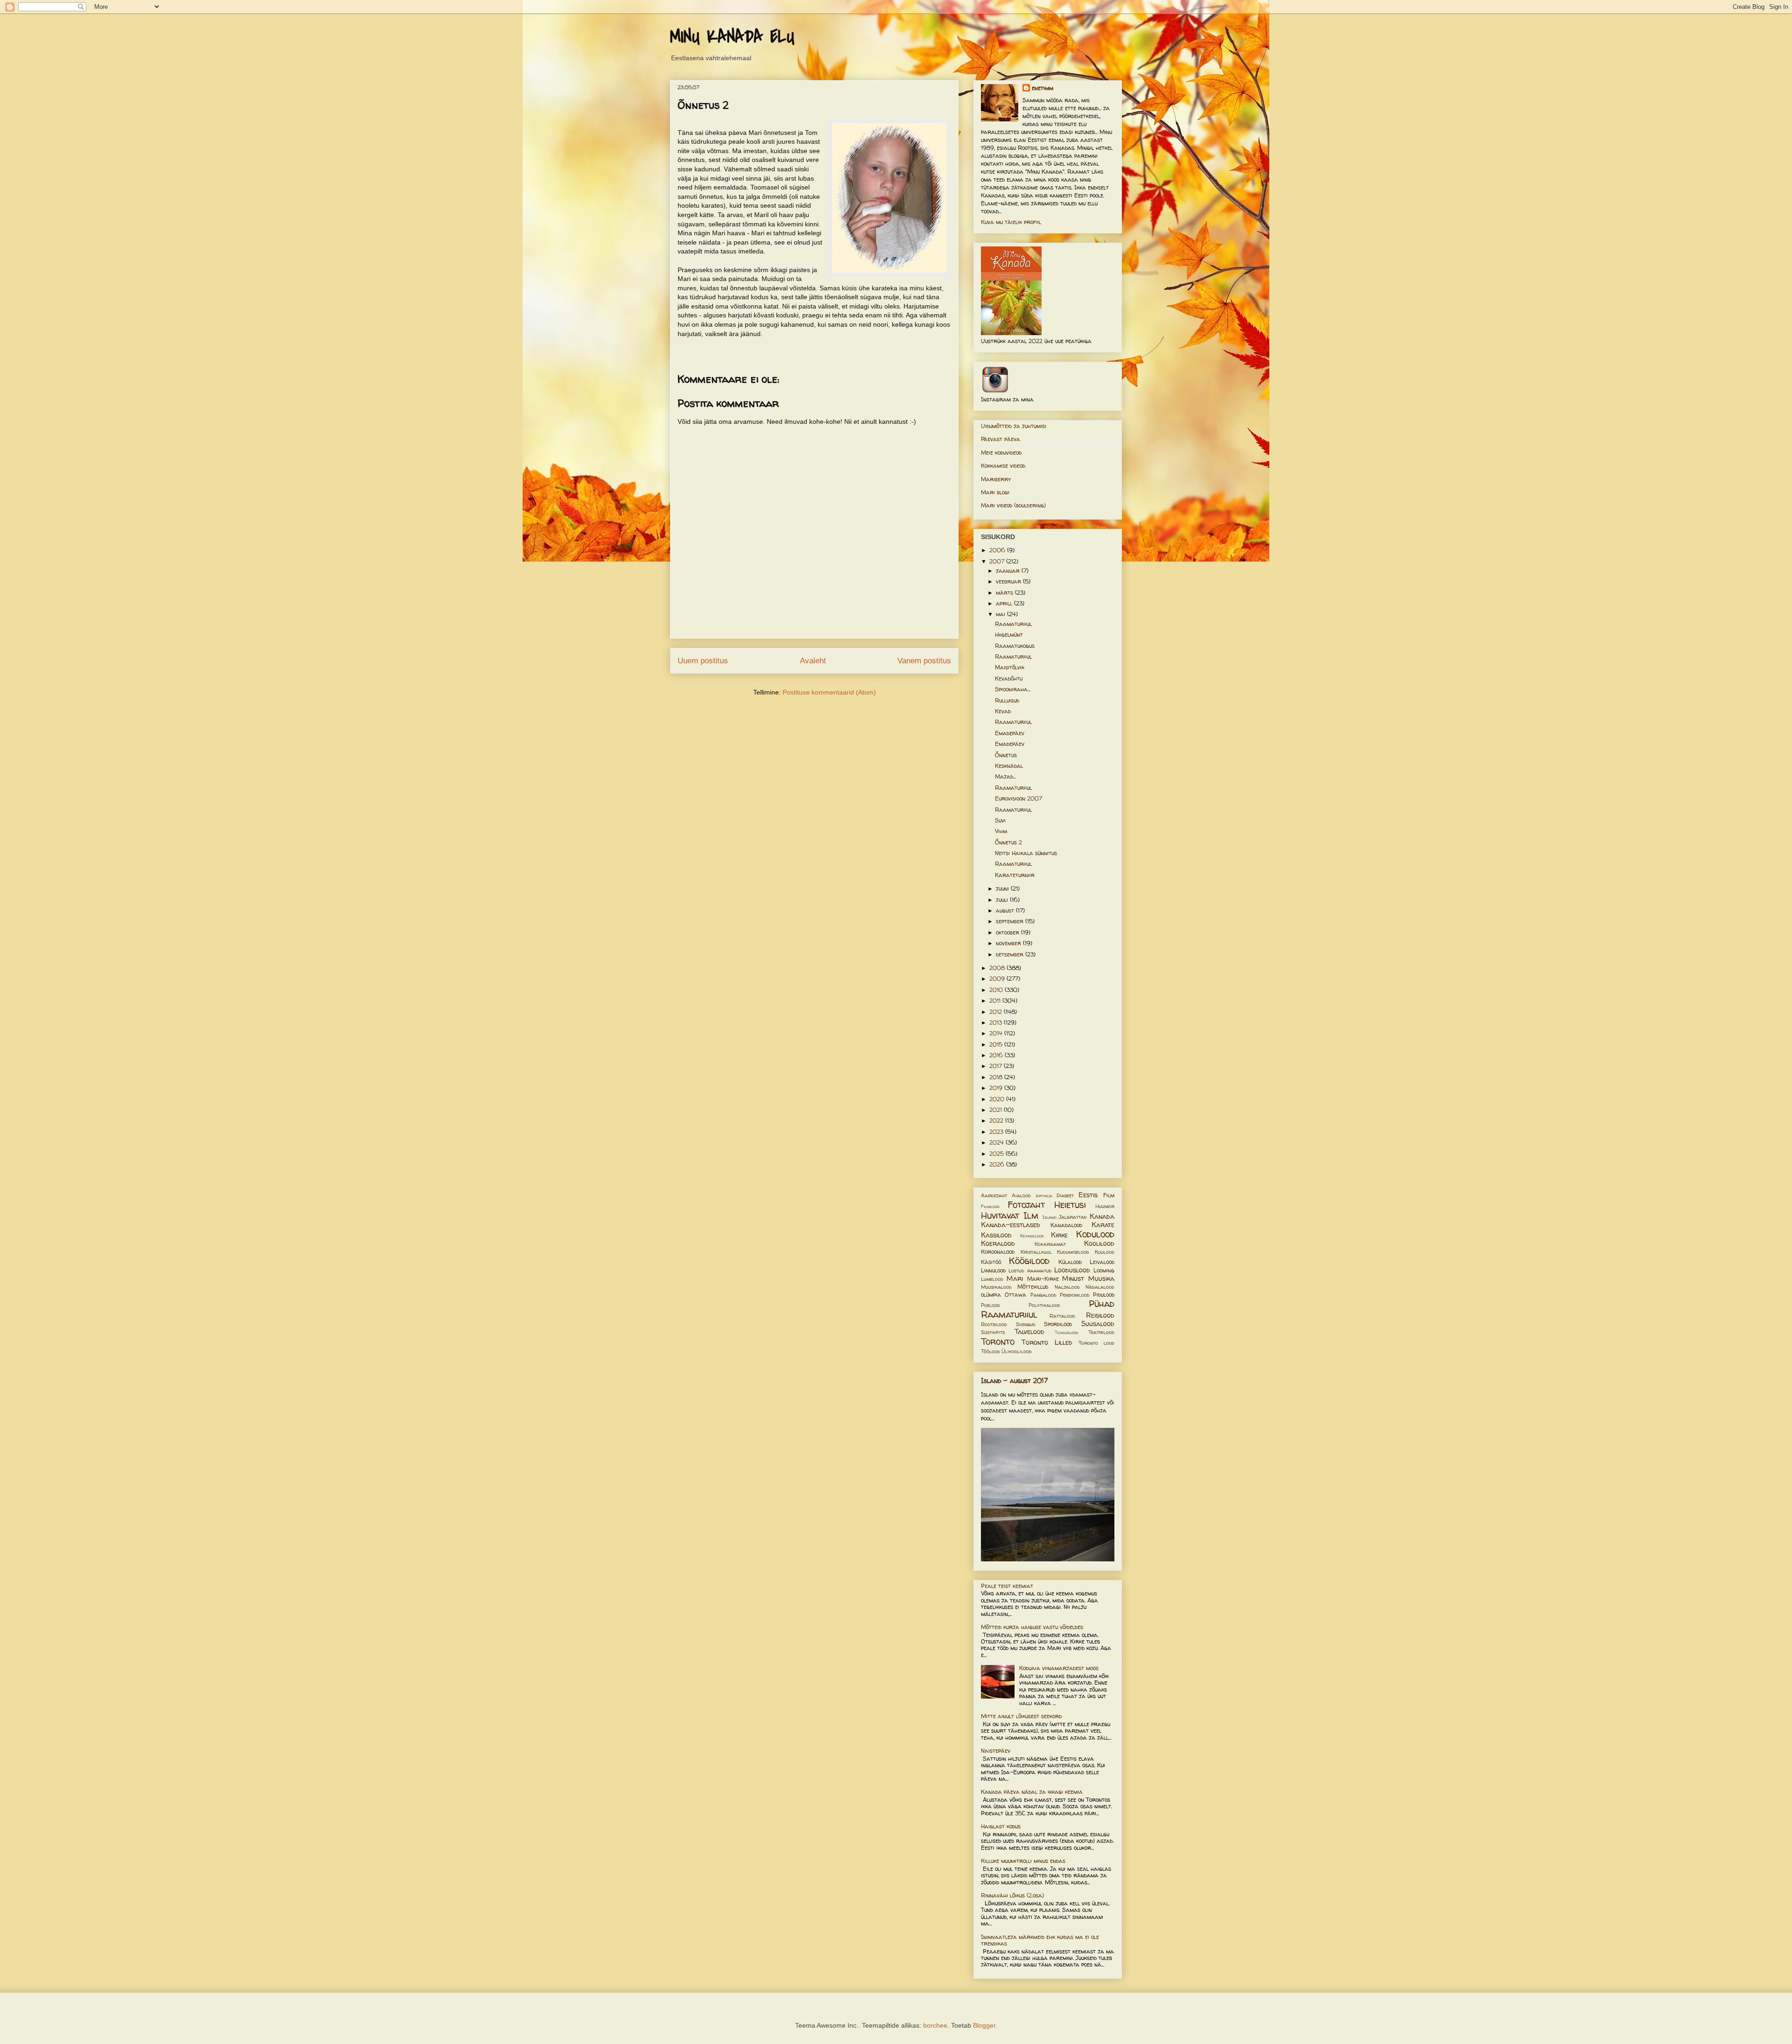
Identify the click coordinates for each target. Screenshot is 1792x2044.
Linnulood (993, 1270)
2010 (997, 990)
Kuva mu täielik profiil (1011, 222)
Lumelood (992, 1279)
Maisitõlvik (1010, 667)
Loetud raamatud (1030, 1271)
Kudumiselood (1073, 1252)
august (1006, 910)
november (1009, 943)
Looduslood (1072, 1270)
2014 (997, 1033)
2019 (997, 1088)
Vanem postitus (924, 661)
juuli (1003, 900)
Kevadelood (1032, 1236)
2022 (997, 1120)
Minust (1073, 1278)
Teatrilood (1101, 1332)
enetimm (1043, 88)
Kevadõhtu (1009, 678)
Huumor (1105, 1206)
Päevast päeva (1001, 439)
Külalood (1070, 1262)
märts (1005, 593)
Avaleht (813, 661)
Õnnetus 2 (1008, 842)
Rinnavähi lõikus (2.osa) (1012, 1895)
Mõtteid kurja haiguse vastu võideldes (1032, 1627)
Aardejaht (994, 1195)
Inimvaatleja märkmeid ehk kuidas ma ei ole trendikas (1040, 1940)
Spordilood (1058, 1324)
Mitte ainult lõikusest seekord (1021, 1716)
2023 (997, 1132)
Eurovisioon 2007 (1018, 798)
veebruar (1009, 581)
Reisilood (1100, 1315)
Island (1050, 1217)
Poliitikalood (1044, 1305)
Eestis (1088, 1195)
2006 (998, 550)
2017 (997, 1066)
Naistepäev (996, 1751)
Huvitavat (1000, 1215)
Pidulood (1104, 1295)
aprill (1005, 603)
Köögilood (1029, 1261)
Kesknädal (1009, 766)
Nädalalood (1100, 1287)
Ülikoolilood (1017, 1351)
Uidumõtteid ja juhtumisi (1014, 426)
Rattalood (1062, 1316)
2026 (998, 1164)
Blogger (984, 2025)
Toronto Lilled (1047, 1342)
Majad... (1005, 776)
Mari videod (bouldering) (1013, 505)
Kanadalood (1066, 1225)
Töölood (990, 1351)
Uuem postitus (703, 661)
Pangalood (1043, 1295)
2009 (998, 979)
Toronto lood (1096, 1343)
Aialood (1021, 1195)
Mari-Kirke (1043, 1279)
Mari (1015, 1278)
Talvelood (1029, 1332)
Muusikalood (996, 1287)
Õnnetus (1006, 755)
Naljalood (1067, 1287)
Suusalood (1098, 1324)
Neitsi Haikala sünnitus (1026, 853)
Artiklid (1044, 1196)
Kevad (1003, 711)
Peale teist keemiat (1007, 1586)
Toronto (998, 1342)
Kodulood (1095, 1234)
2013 (997, 1022)
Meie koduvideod (1001, 453)
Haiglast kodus (1001, 1826)
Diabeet (1065, 1195)
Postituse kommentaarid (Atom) (829, 692)
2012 (997, 1012)
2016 (997, 1055)
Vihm (1001, 831)
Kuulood (1105, 1252)
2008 (998, 968)
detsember (1011, 954)
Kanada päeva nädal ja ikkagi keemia (1032, 1792)
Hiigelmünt (1009, 635)
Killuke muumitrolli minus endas (1023, 1861)
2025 (997, 1154)
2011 (996, 1001)
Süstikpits (993, 1332)
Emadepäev (1010, 733)
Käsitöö (991, 1262)
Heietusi (1070, 1205)
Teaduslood (1067, 1332)
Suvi (1000, 820)
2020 (998, 1099)
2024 (997, 1142)
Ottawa (1015, 1295)
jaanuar (1009, 571)
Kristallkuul (1036, 1252)
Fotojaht (1026, 1205)
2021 (997, 1110)
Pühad (1102, 1304)
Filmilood (990, 1206)
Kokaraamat (1050, 1244)
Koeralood (998, 1243)
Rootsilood (994, 1324)
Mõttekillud (1033, 1287)
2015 (997, 1044)
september (1011, 921)
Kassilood (996, 1235)
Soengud (1026, 1324)
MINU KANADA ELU (732, 37)
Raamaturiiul (1013, 624)
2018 (997, 1077)
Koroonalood (998, 1252)
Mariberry (996, 479)
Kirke (1059, 1235)
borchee (935, 2025)
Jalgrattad (1073, 1217)
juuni (1003, 889)
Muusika (1101, 1278)
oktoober (1008, 932)
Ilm (1031, 1215)
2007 (998, 561)
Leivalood (1102, 1262)
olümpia (991, 1295)
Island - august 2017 (1015, 1380)
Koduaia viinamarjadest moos (1059, 1668)
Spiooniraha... (1013, 689)
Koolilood (1099, 1243)
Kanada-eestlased (1011, 1225)
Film (1109, 1195)
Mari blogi (995, 492)
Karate (1103, 1225)
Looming (1104, 1270)
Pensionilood (1075, 1295)
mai (1001, 614)
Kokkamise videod (1003, 466)
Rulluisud (1007, 700)
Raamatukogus (1015, 646)
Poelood (990, 1305)
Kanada (1102, 1216)
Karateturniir (1015, 875)
